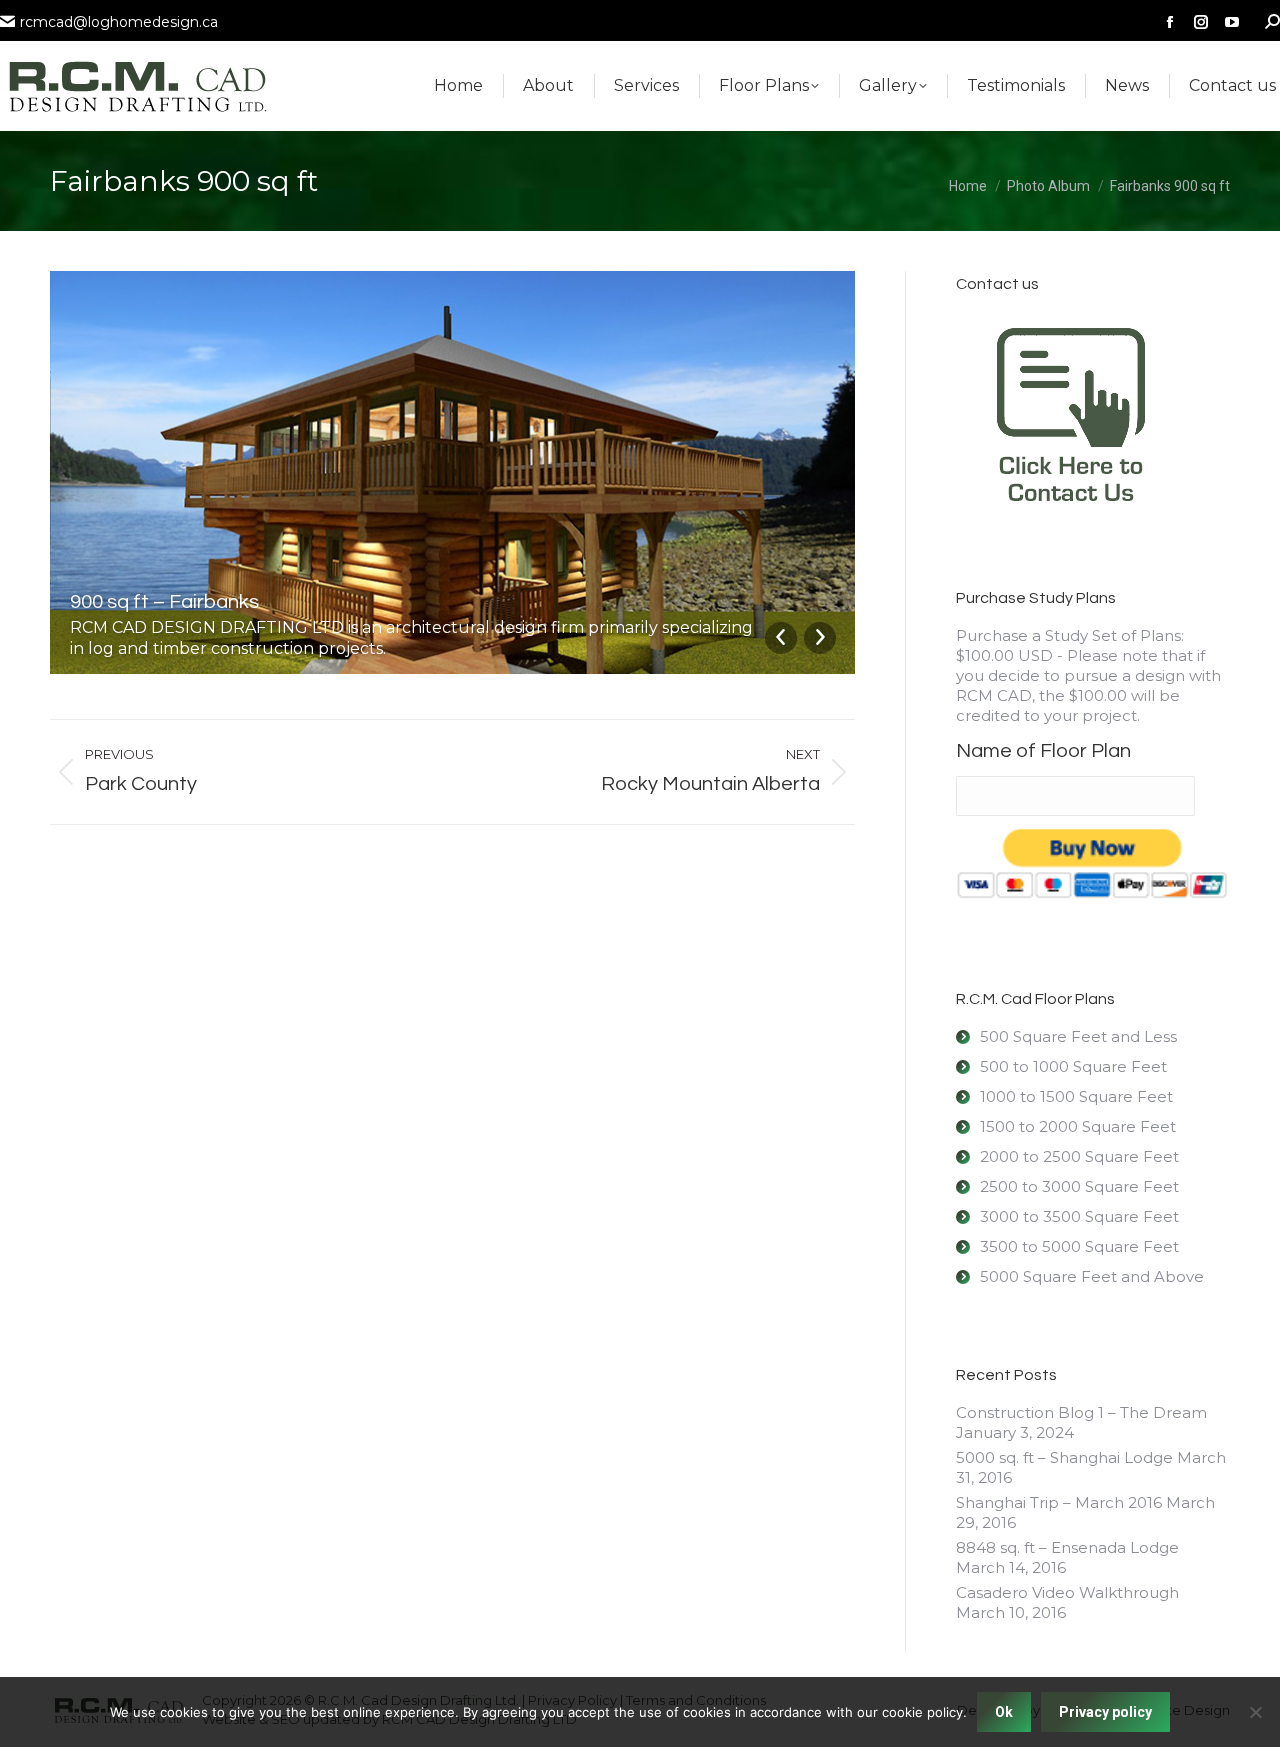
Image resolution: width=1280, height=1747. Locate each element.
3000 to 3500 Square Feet (1079, 1216)
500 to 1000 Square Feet (1073, 1066)
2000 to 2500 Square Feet (1079, 1156)
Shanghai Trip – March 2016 (1059, 1502)
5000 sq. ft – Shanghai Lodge (1064, 1457)
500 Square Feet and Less (1078, 1036)
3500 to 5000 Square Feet (1079, 1246)
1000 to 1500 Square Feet (1076, 1096)
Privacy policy (1105, 1712)
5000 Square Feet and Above (1092, 1276)
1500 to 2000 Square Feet (1078, 1126)
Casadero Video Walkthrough (1067, 1592)
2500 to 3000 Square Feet (1079, 1186)
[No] (1255, 1712)
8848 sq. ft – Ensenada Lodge (1067, 1547)
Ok (1004, 1712)
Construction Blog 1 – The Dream (1081, 1412)
